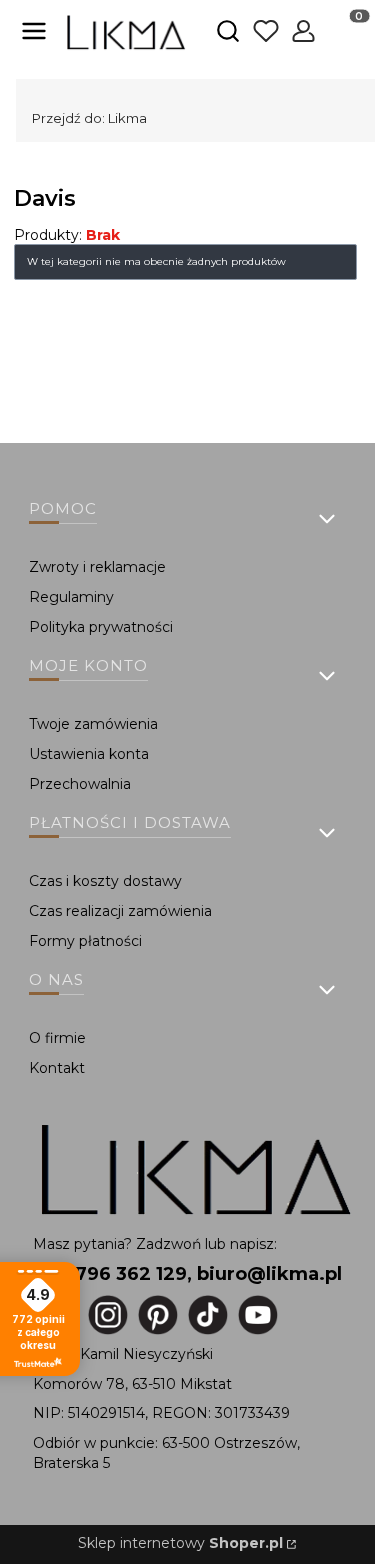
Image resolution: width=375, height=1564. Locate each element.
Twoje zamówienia (93, 724)
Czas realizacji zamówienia (120, 911)
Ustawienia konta (89, 754)
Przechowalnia (80, 784)
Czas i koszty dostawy (105, 881)
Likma (89, 118)
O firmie (57, 1038)
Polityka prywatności (101, 627)
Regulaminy (71, 597)
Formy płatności (85, 941)
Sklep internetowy (180, 1543)
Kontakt (57, 1068)
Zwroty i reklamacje (97, 567)
